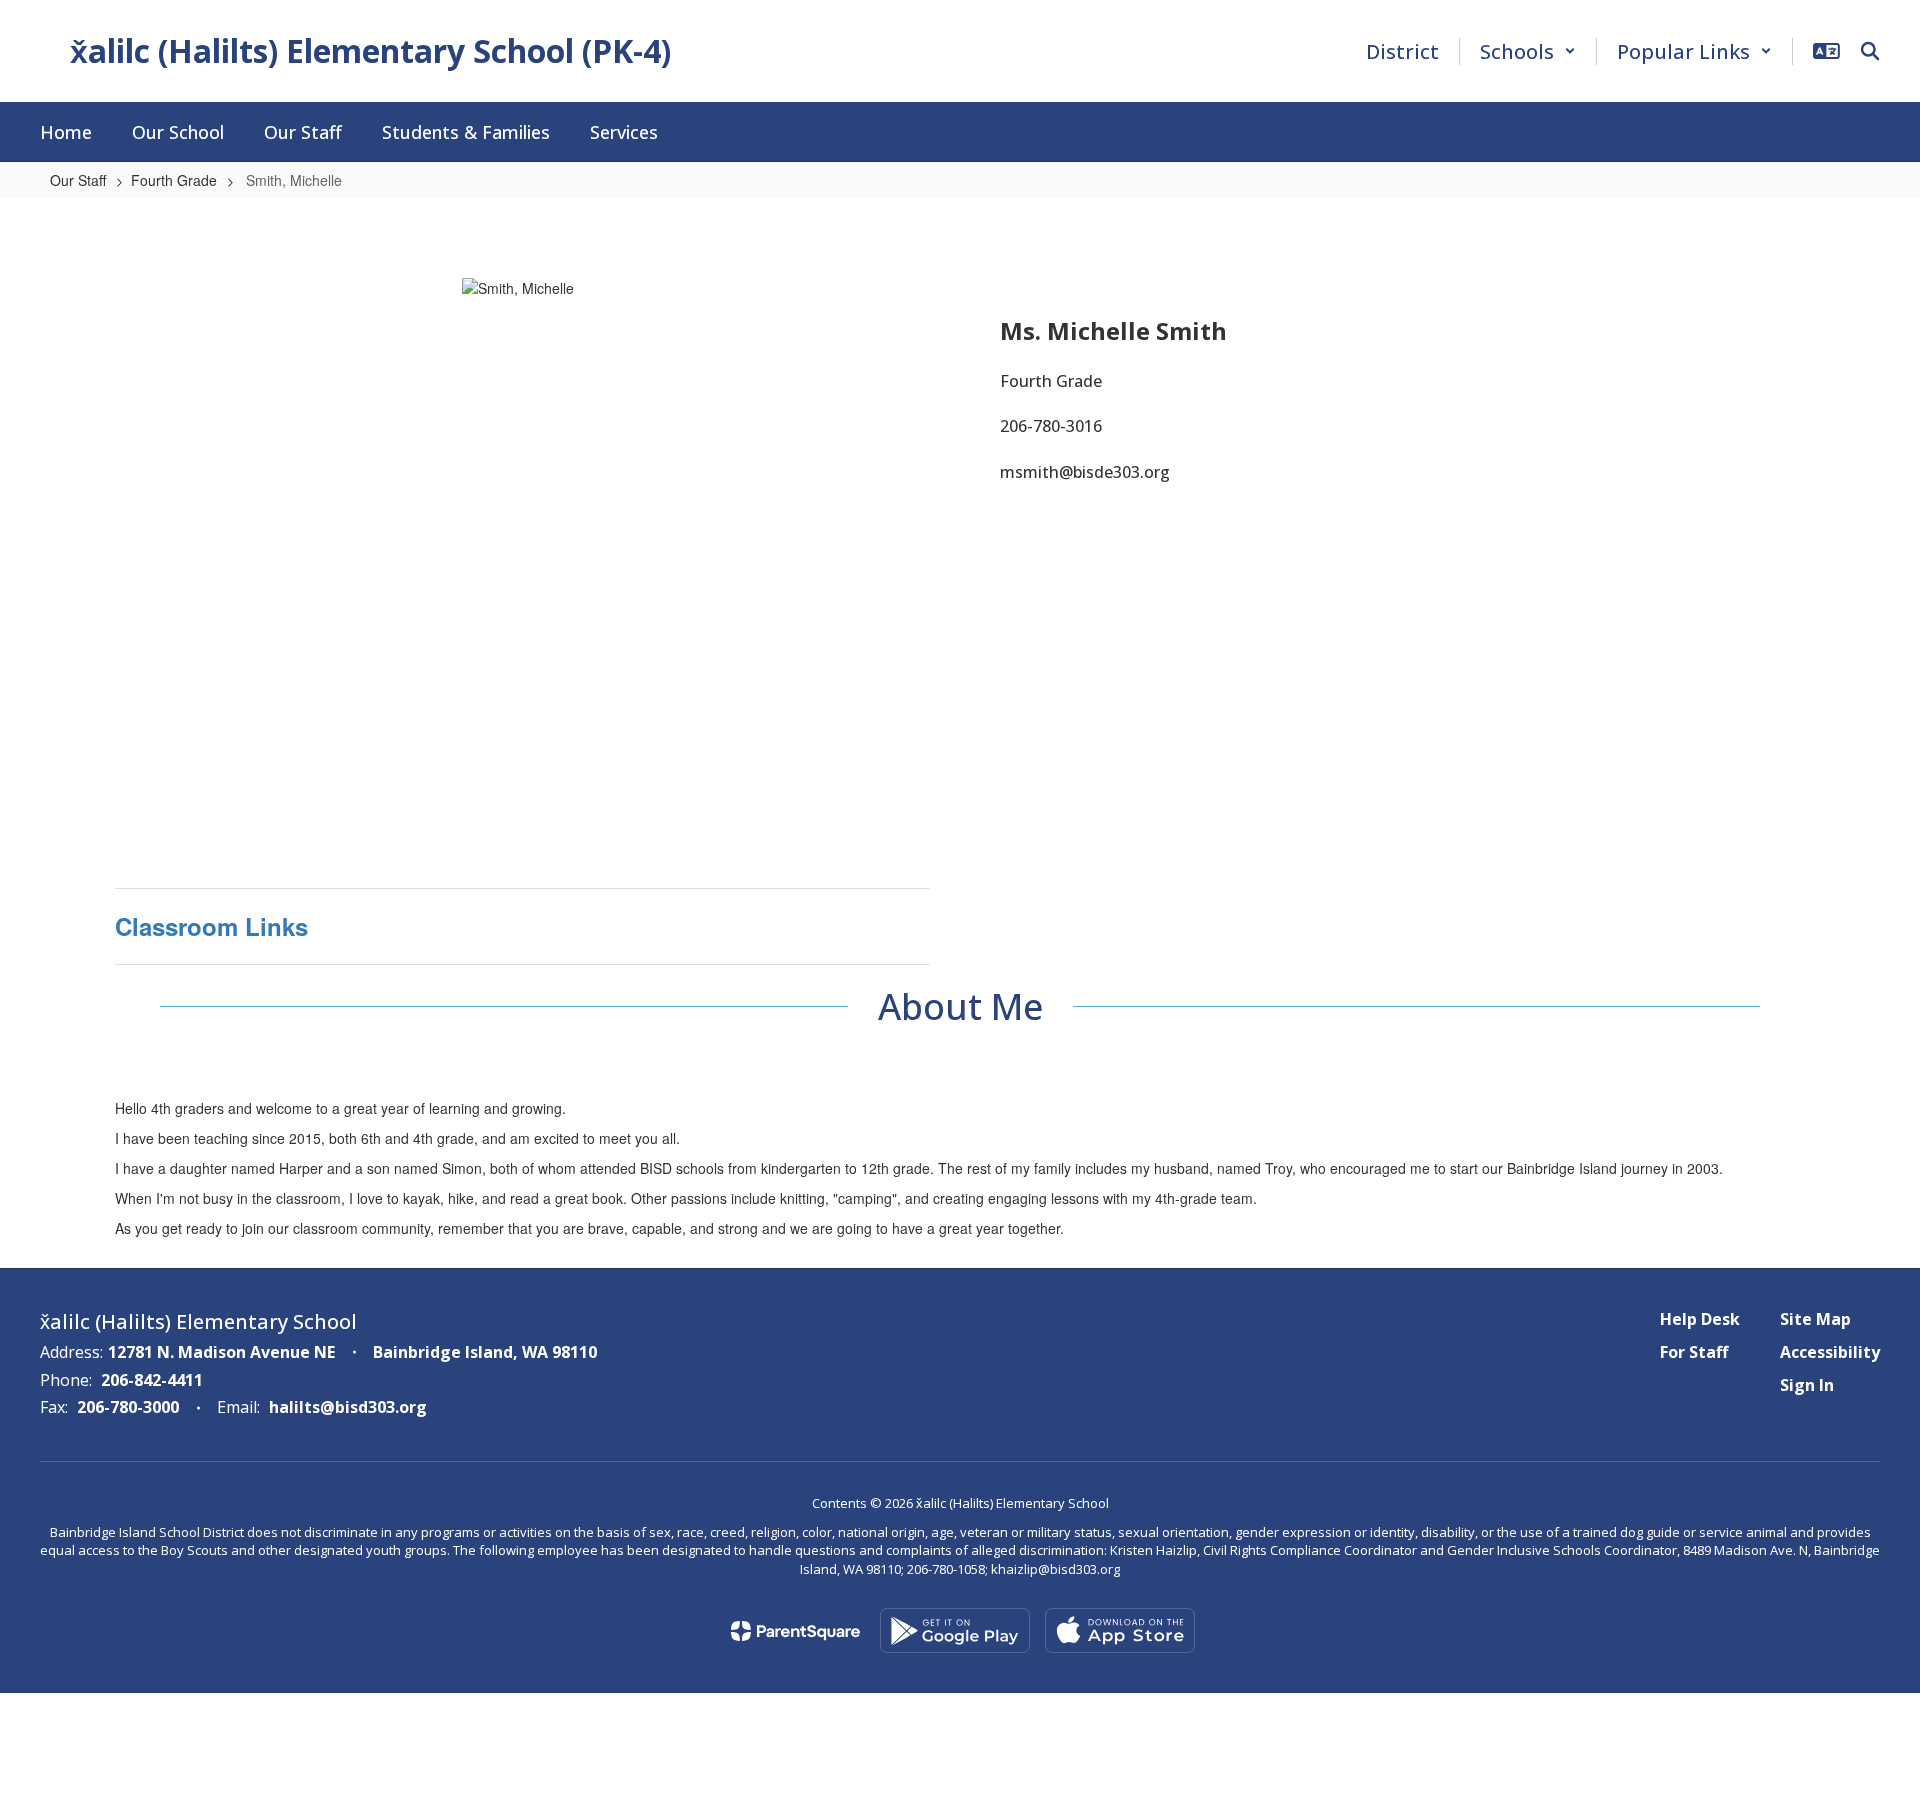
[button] (1528, 51)
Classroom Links (211, 926)
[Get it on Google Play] (955, 1630)
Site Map (1815, 1319)
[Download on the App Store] (1120, 1630)
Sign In (1807, 1385)
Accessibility (1830, 1352)
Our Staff (78, 180)
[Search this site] (1870, 51)
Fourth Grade (174, 180)
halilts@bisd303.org (348, 1407)
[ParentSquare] (795, 1631)
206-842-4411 (152, 1380)
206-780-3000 (128, 1407)
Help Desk (1700, 1319)
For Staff (1694, 1352)
